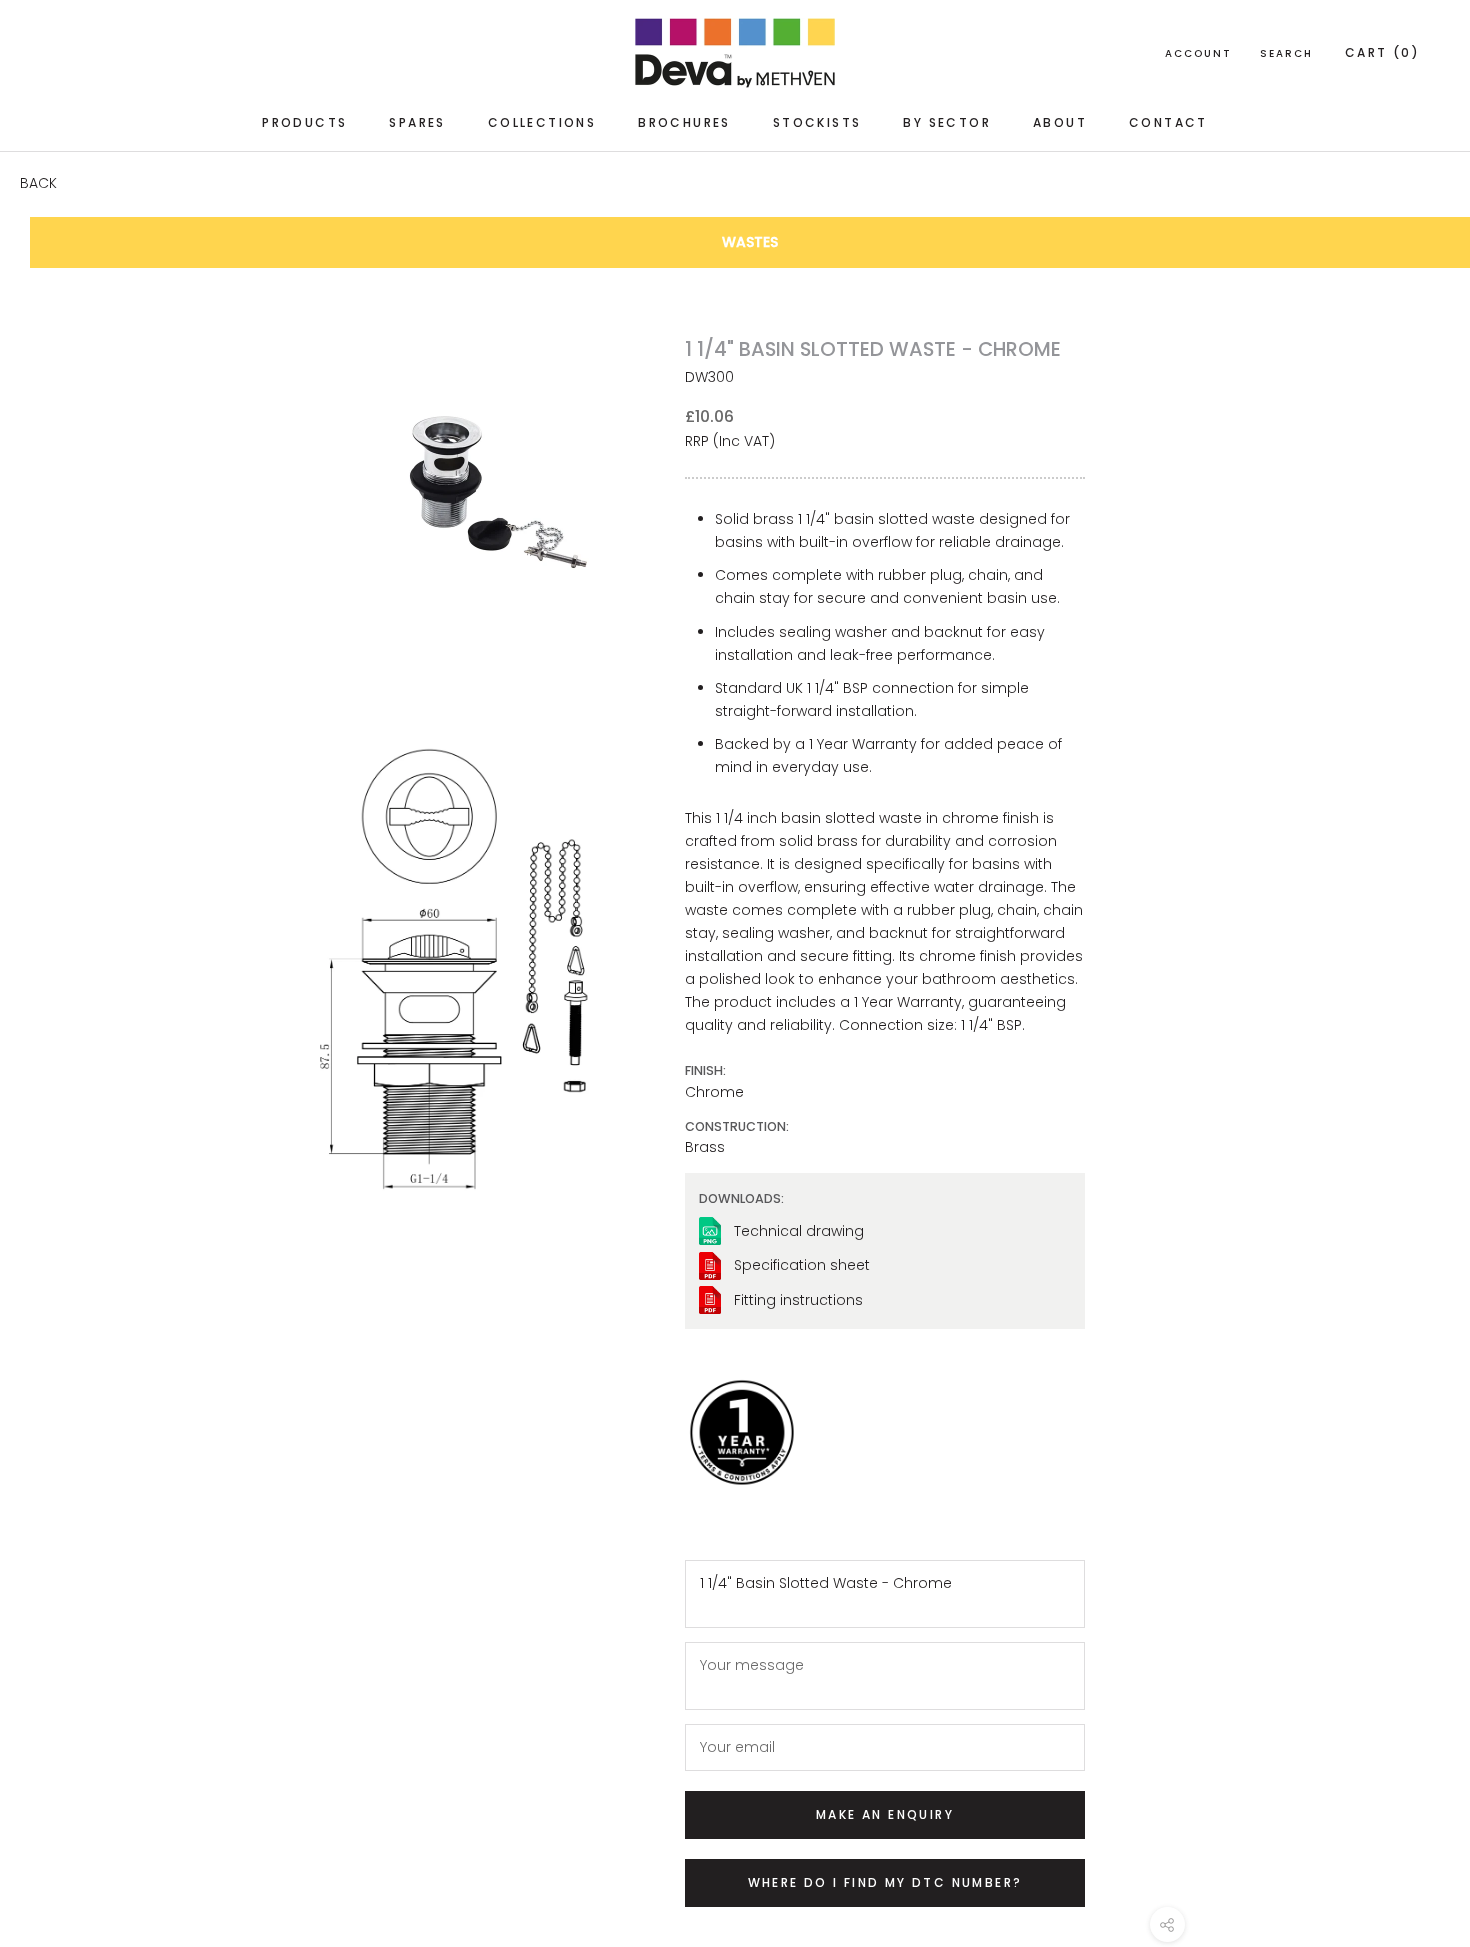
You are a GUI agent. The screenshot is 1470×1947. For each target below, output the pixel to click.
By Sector (947, 122)
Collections (542, 122)
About (1060, 122)
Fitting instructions (798, 1300)
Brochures (684, 122)
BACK (38, 183)
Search (1286, 53)
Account (1198, 53)
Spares (417, 122)
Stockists (817, 122)
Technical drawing (799, 1231)
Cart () (1382, 52)
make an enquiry (885, 1814)
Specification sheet (802, 1265)
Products (304, 122)
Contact (1168, 122)
